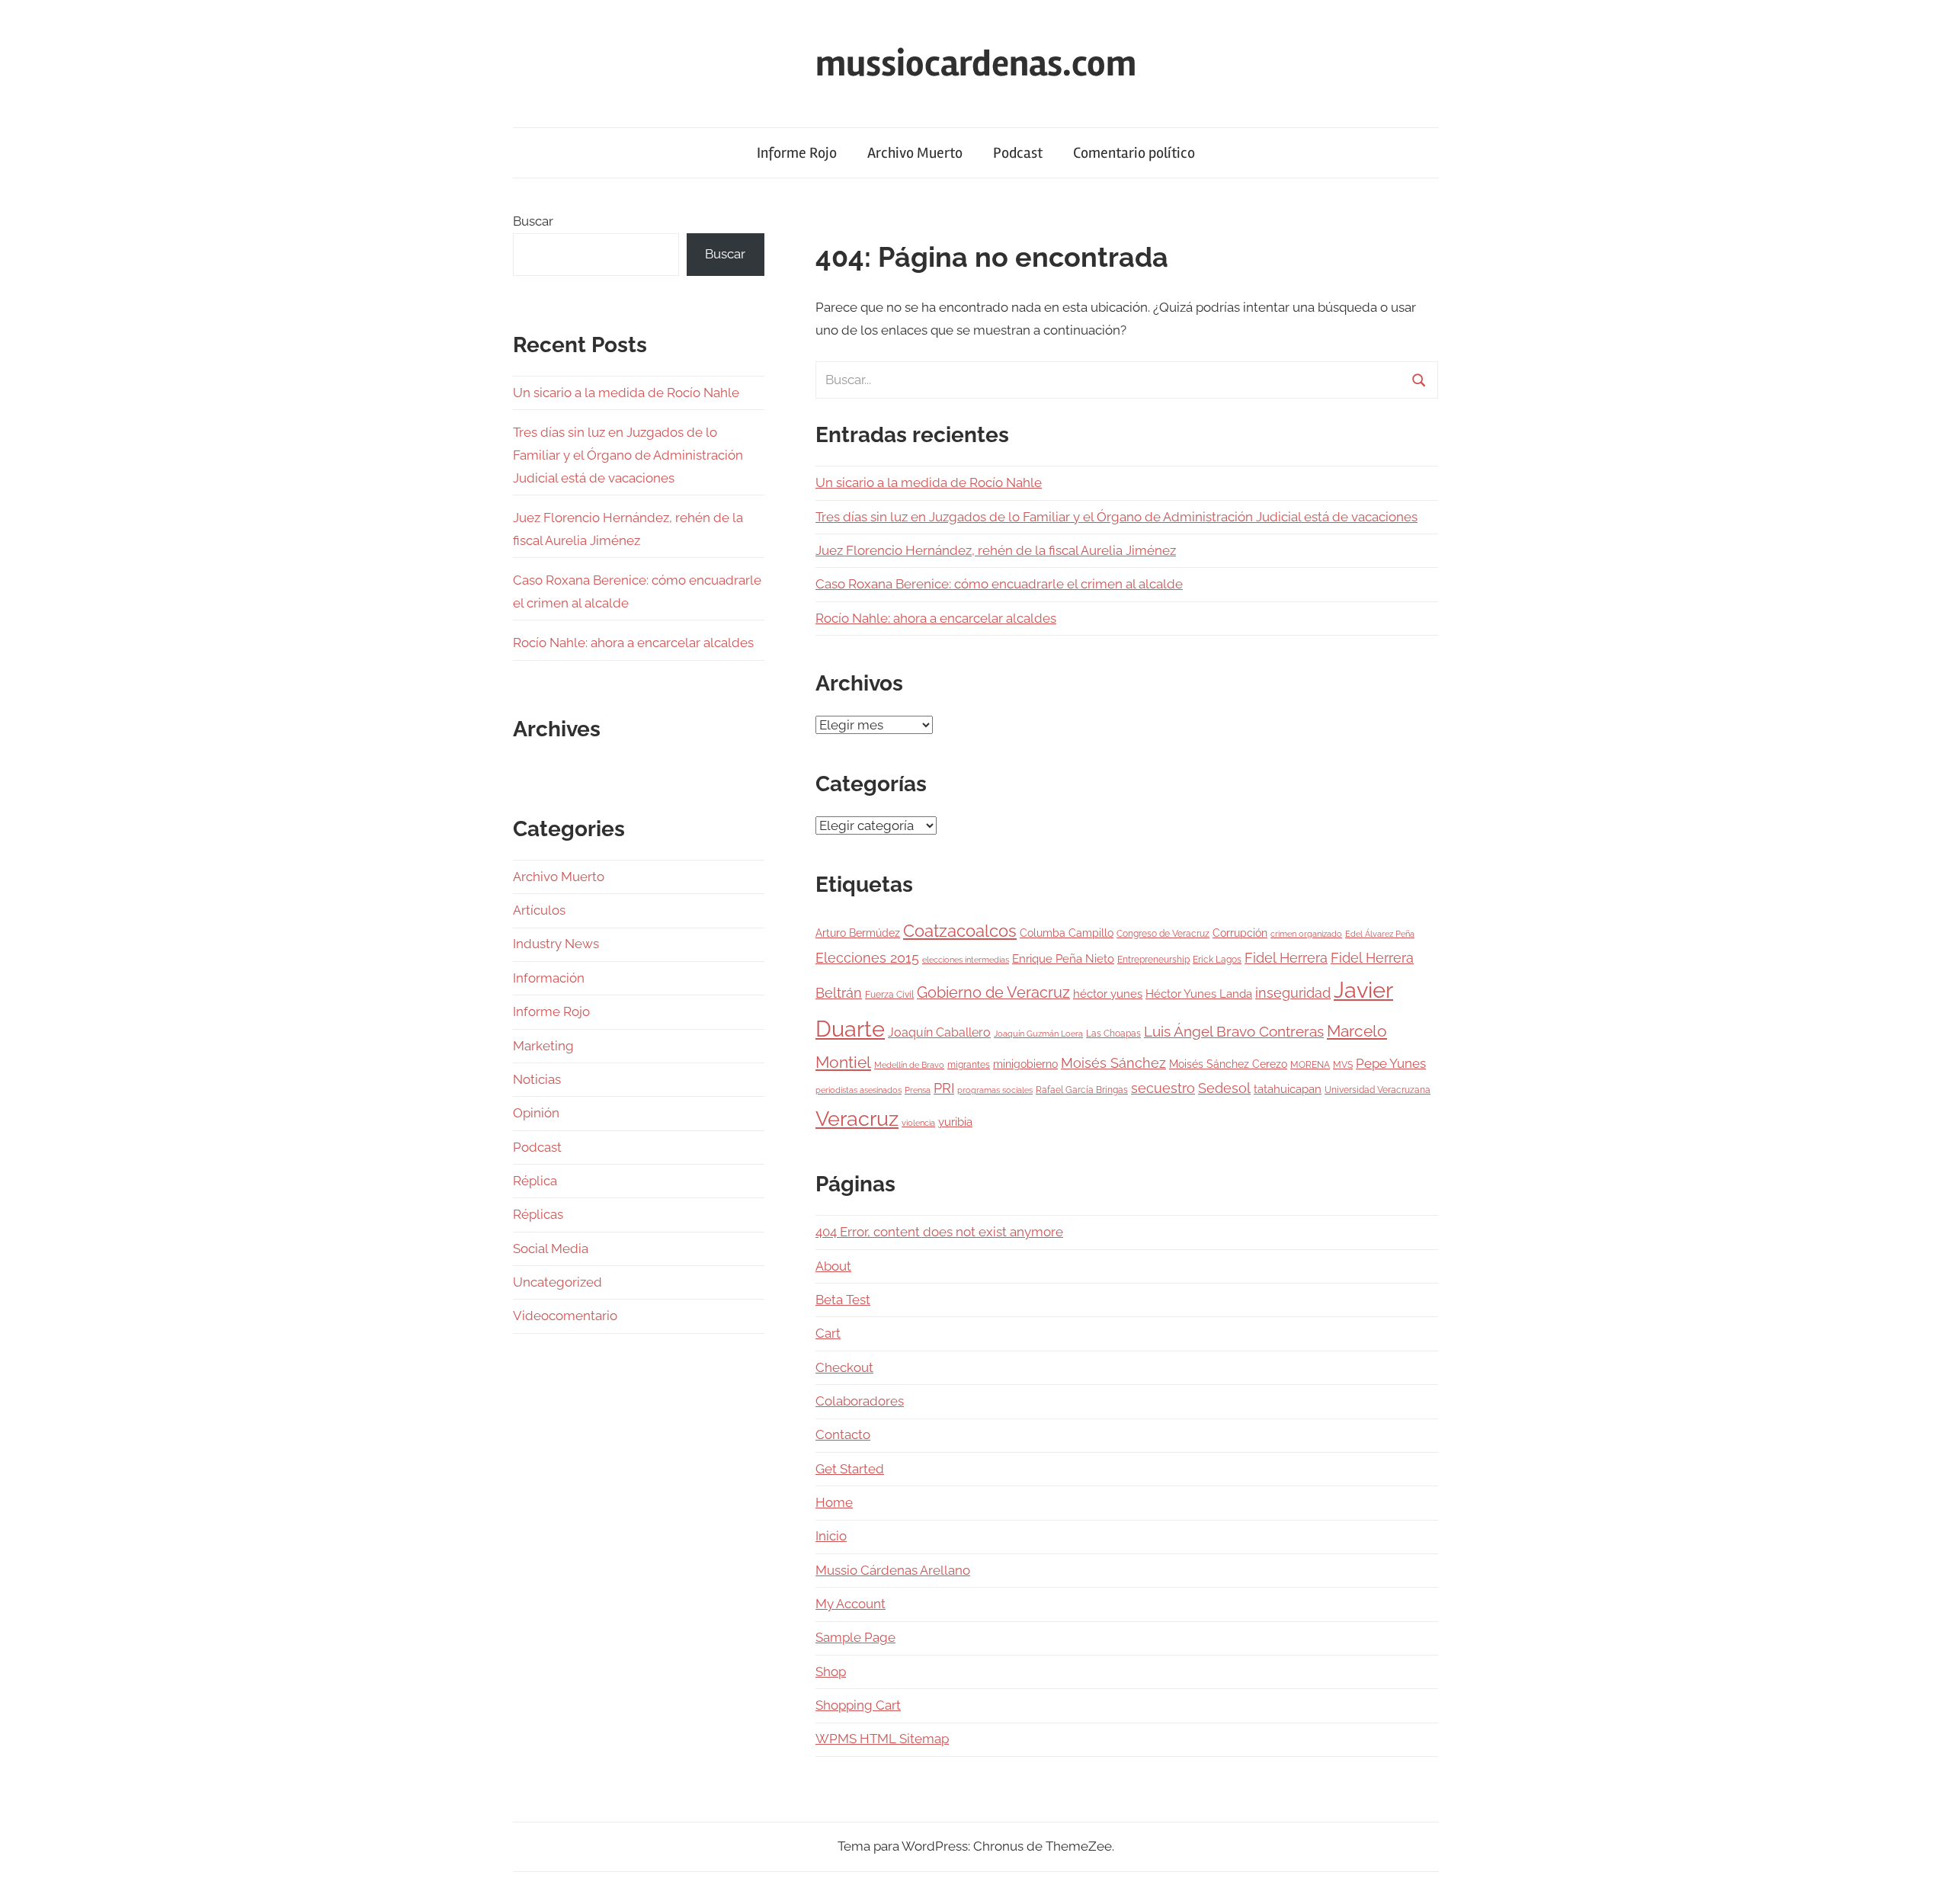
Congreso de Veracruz (1163, 933)
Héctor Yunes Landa (1199, 994)
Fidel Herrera (1286, 958)
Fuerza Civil (889, 994)
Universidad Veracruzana (1378, 1090)
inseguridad (1293, 993)
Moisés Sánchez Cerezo (1228, 1064)
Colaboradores (860, 1401)
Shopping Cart (858, 1705)
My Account (851, 1604)
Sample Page (855, 1637)
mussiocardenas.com (976, 64)
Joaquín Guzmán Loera (1038, 1034)
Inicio (831, 1536)
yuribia (955, 1122)
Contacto (843, 1434)
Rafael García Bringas (1082, 1090)
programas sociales (995, 1090)
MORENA (1310, 1064)
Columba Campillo (1067, 933)
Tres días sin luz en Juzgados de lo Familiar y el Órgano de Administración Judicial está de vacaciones (1116, 517)
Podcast (1018, 153)
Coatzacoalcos (960, 931)
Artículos (539, 910)
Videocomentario (565, 1316)
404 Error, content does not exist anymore (939, 1232)
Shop (831, 1672)
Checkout (844, 1367)
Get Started (850, 1469)
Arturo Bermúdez (858, 933)
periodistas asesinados (859, 1090)
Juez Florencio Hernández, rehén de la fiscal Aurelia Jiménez (996, 550)
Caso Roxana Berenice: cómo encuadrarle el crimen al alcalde (999, 584)
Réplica (535, 1181)
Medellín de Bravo (909, 1065)
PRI (944, 1088)
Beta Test (843, 1300)
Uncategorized (557, 1282)
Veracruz (857, 1118)
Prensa (918, 1090)
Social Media (551, 1248)
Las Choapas (1113, 1033)
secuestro (1163, 1088)
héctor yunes (1108, 994)
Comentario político (1134, 153)
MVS (1343, 1064)
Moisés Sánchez (1113, 1063)
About (833, 1266)
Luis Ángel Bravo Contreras (1234, 1032)
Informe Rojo (797, 153)
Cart (828, 1333)
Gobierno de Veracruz (993, 992)
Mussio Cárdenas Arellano (893, 1570)
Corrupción (1240, 933)
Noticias (537, 1079)
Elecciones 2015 (867, 958)
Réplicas (538, 1214)
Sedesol (1224, 1088)
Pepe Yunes (1391, 1063)
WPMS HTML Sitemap (882, 1739)
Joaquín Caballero (939, 1032)
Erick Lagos (1217, 959)
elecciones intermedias (966, 960)
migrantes (969, 1064)
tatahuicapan (1288, 1089)
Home (834, 1502)
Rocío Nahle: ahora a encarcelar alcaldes (936, 618)
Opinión (536, 1113)
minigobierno (1025, 1064)
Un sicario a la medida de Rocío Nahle (929, 482)
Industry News (556, 944)
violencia (918, 1123)
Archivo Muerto (915, 153)
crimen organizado (1306, 934)
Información (549, 978)
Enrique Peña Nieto (1063, 959)
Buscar (533, 221)
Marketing (543, 1046)
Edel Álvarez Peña (1380, 934)
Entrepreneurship (1153, 959)
